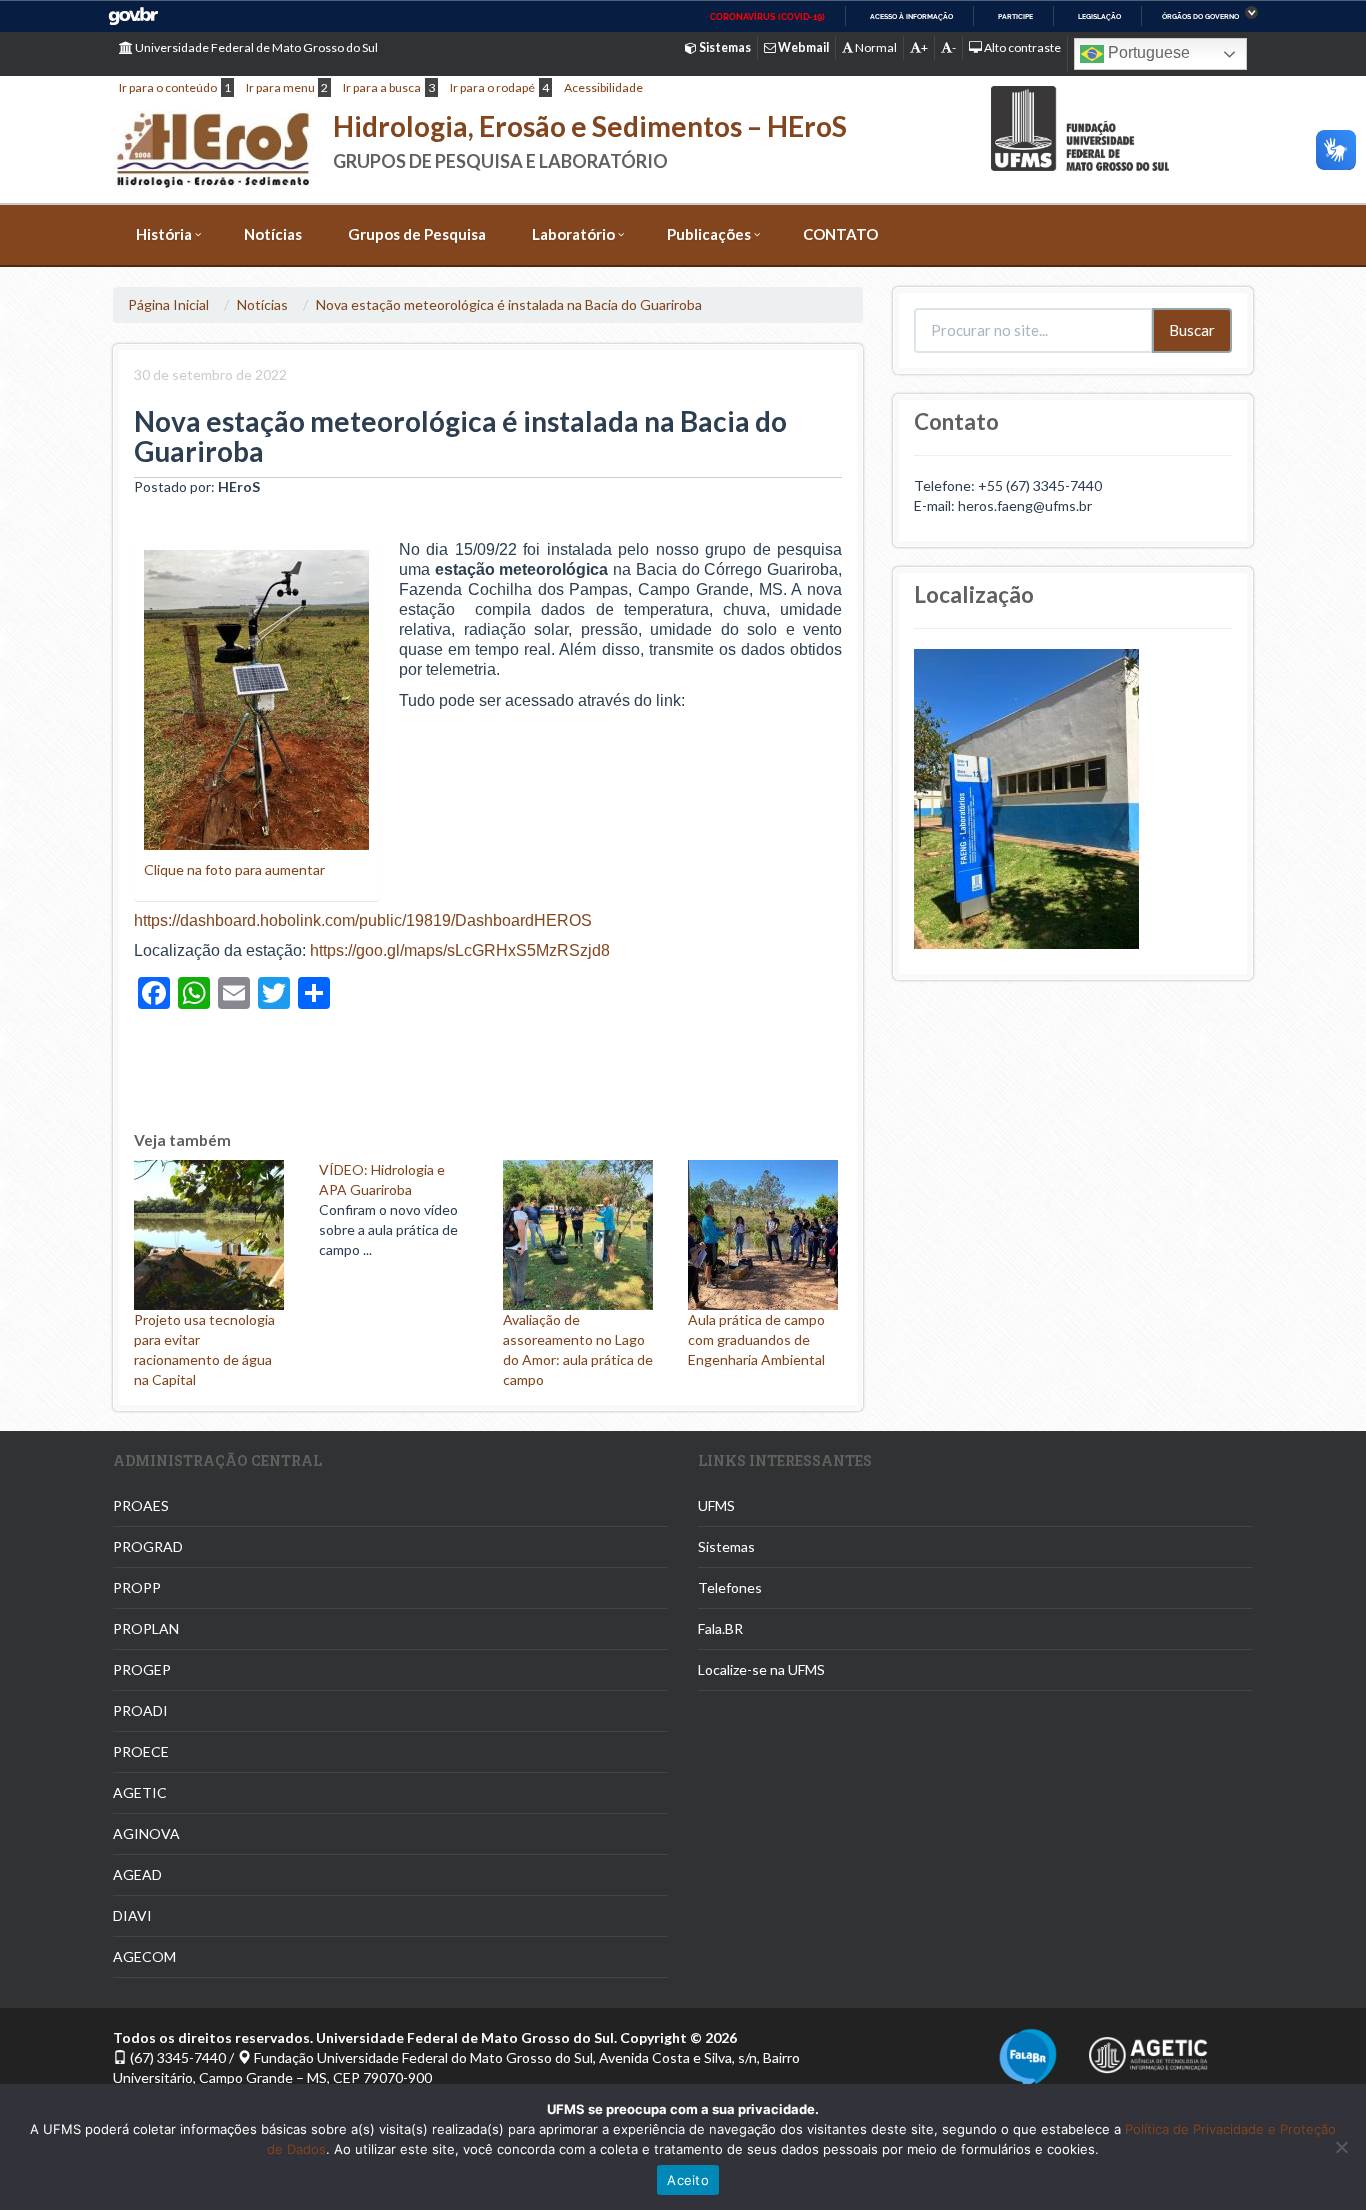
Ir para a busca (382, 87)
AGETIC (140, 1792)
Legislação (1099, 16)
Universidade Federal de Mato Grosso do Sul (255, 47)
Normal (875, 47)
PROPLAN (146, 1628)
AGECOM (144, 1956)
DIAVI (132, 1915)
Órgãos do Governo (1200, 16)
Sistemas (726, 1546)
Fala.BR (720, 1628)
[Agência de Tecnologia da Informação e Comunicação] (1148, 2049)
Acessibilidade (603, 87)
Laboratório (573, 234)
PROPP (137, 1587)
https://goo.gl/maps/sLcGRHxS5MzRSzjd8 (460, 950)
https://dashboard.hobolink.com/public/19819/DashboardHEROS (363, 920)
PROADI (140, 1710)
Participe (1015, 16)
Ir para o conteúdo (168, 87)
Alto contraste (1021, 47)
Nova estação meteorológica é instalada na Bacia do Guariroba (509, 304)
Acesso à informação (911, 16)
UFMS (716, 1505)
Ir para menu (280, 87)
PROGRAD (148, 1546)
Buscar (1192, 330)
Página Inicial (168, 304)
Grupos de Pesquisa (417, 234)
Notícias (273, 234)
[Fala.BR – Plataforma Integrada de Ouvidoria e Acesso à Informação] (1028, 2055)
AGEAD (137, 1874)
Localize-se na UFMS (761, 1669)
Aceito (688, 2180)
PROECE (141, 1751)
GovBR (133, 16)
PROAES (141, 1505)
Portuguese (1147, 52)
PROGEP (142, 1669)
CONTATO (840, 234)
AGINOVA (146, 1833)
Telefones (730, 1587)
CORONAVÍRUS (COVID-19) (767, 17)
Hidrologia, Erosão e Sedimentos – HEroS (590, 126)
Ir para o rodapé (492, 87)
